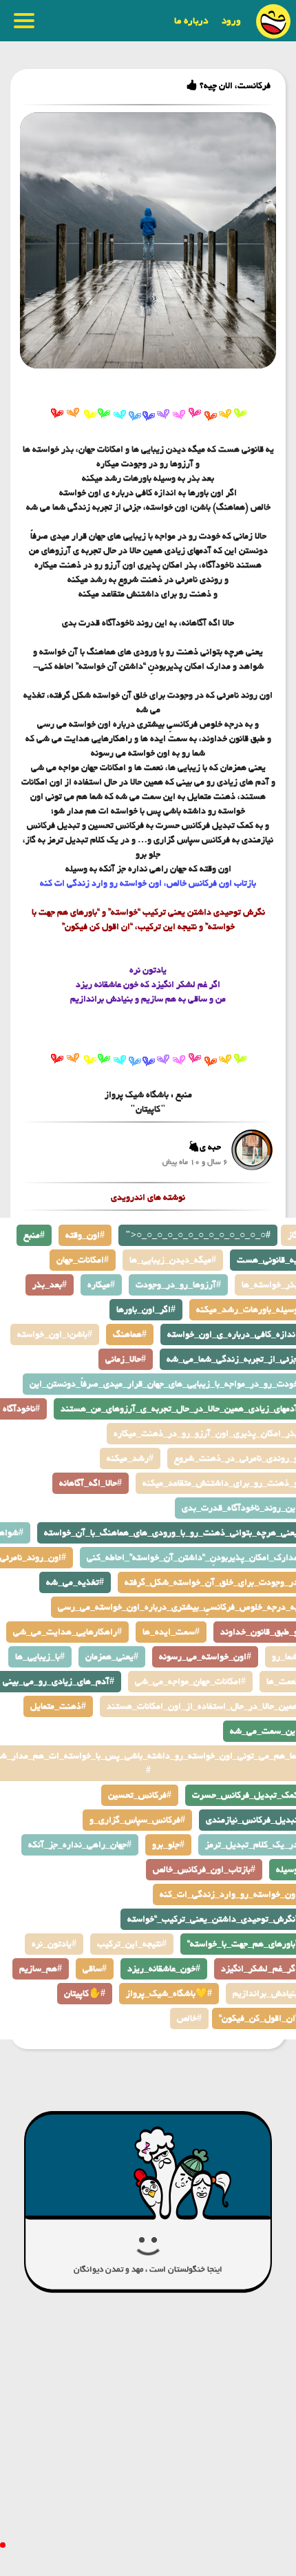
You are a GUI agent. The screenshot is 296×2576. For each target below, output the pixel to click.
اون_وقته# (85, 1235)
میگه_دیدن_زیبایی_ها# (173, 1260)
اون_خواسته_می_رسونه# (205, 1657)
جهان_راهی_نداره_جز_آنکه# (80, 1845)
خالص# (189, 2018)
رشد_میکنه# (130, 1458)
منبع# (34, 1235)
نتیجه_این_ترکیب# (132, 1944)
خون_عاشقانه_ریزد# (164, 1969)
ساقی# (95, 1969)
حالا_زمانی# (126, 1359)
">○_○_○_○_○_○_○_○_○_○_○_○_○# (198, 1235)
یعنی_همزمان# (112, 1657)
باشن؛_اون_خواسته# (55, 1334)
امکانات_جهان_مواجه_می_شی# (190, 1682)
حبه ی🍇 (204, 1147)
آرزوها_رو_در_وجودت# (178, 1285)
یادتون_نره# (54, 1944)
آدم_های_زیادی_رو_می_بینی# (59, 1682)
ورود (231, 21)
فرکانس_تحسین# (140, 1795)
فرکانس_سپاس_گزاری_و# (137, 1820)
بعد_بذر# (50, 1285)
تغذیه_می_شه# (75, 1582)
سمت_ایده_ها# (171, 1632)
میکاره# (101, 1285)
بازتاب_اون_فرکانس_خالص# (204, 1870)
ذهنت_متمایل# (58, 1706)
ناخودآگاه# (21, 1409)
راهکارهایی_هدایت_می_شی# (67, 1632)
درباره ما (191, 21)
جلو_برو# (168, 1845)
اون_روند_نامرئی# (33, 1558)
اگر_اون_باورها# (146, 1310)
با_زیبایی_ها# (40, 1657)
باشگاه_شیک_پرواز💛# (169, 1994)
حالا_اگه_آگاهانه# (91, 1483)
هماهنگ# (130, 1334)
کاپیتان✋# (85, 1994)
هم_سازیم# (41, 1969)
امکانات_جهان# (83, 1260)
